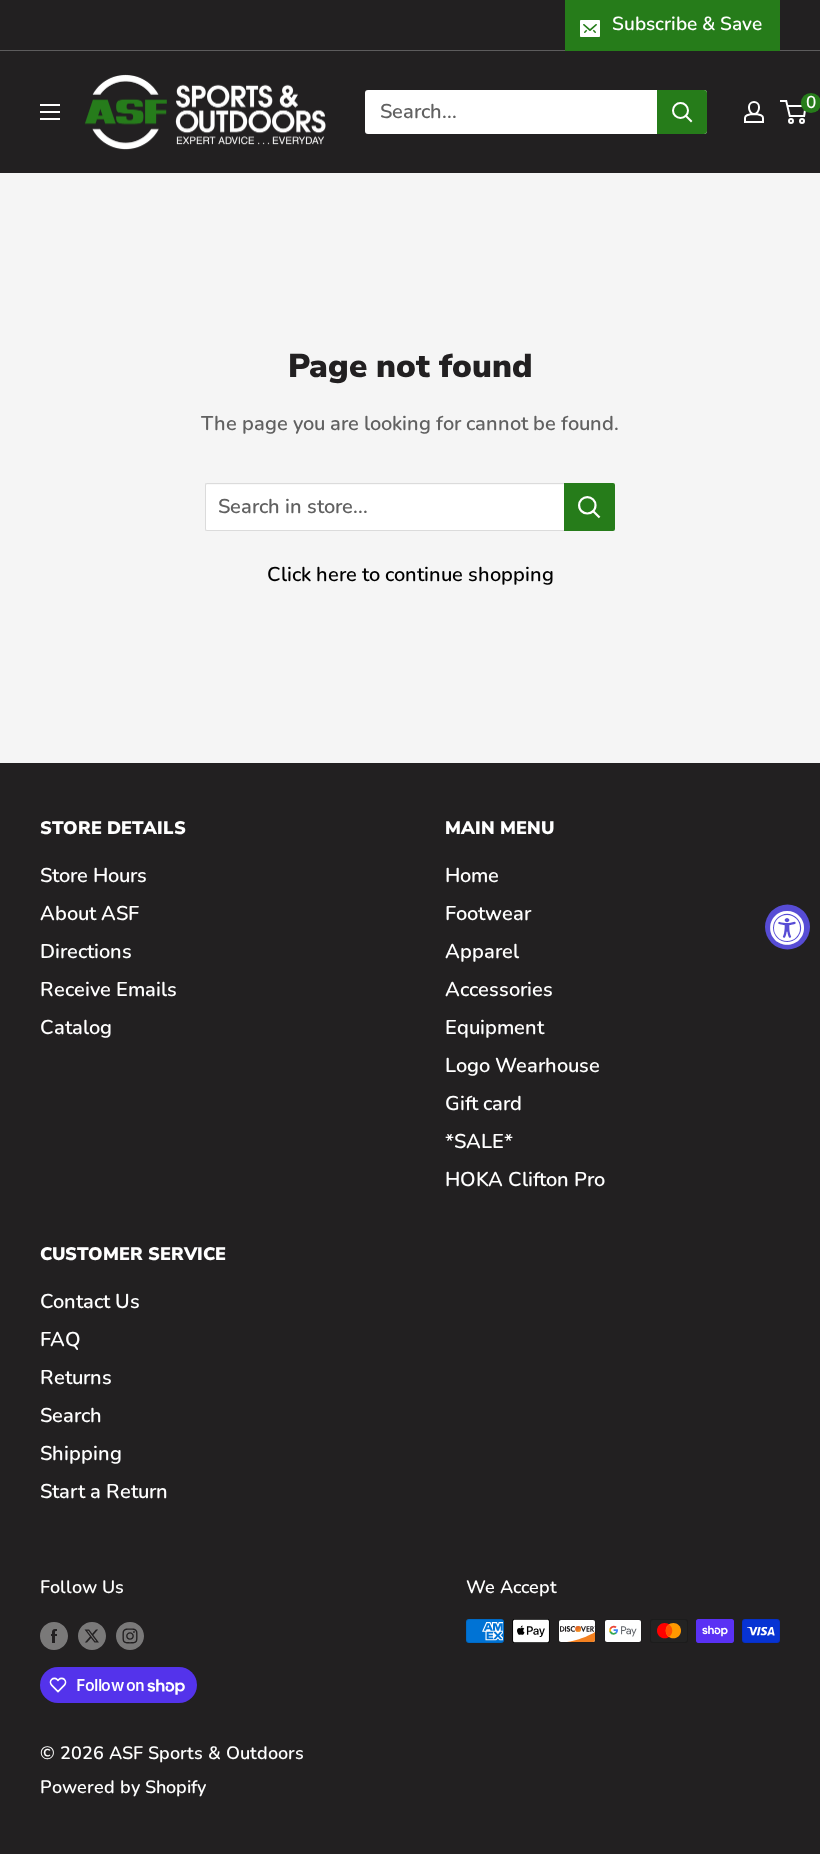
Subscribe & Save (687, 24)
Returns (76, 1377)
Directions (86, 951)
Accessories (499, 989)
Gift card (483, 1103)
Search (71, 1415)
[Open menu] (50, 112)
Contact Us (90, 1301)
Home (472, 875)
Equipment (494, 1027)
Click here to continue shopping (410, 574)
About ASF (89, 913)
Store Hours (93, 875)
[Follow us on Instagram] (130, 1636)
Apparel (482, 951)
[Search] (682, 112)
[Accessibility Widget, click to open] (787, 927)
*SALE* (479, 1141)
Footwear (488, 913)
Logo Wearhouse (522, 1065)
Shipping (81, 1453)
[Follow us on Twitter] (92, 1636)
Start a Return (104, 1491)
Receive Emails (108, 989)
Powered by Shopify (123, 1787)
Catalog (76, 1027)
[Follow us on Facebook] (54, 1636)
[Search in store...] (589, 507)
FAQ (60, 1339)
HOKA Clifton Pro (525, 1179)
